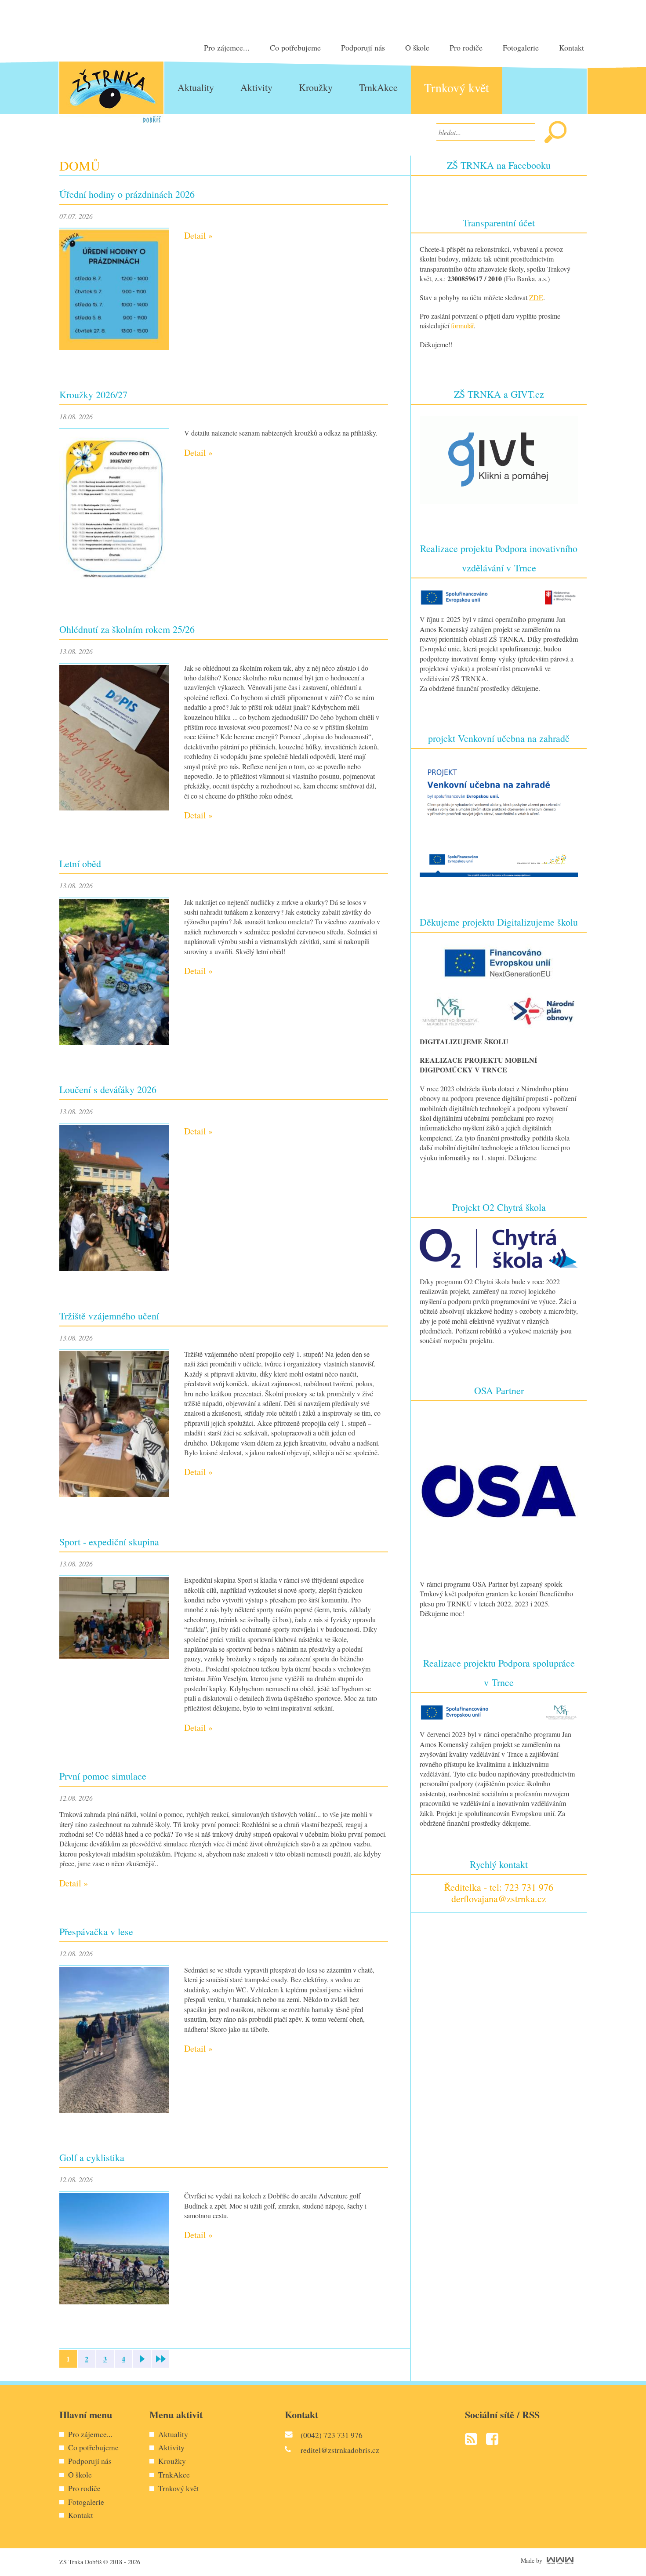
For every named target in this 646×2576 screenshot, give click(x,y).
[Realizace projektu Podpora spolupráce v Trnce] (499, 1711)
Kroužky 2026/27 (93, 394)
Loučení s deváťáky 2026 (108, 1089)
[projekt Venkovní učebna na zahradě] (499, 817)
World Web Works (560, 2560)
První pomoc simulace (103, 1776)
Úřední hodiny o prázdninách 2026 (127, 194)
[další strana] (142, 2359)
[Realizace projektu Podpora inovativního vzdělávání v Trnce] (499, 596)
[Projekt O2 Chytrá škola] (499, 1247)
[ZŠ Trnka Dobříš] (111, 92)
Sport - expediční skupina (109, 1542)
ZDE (536, 297)
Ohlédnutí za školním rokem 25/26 (127, 629)
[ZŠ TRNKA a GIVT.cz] (499, 459)
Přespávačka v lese (96, 1931)
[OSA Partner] (499, 1490)
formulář (462, 325)
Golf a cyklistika (92, 2157)
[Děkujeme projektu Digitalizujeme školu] (499, 984)
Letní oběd (80, 863)
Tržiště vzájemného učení (109, 1316)
